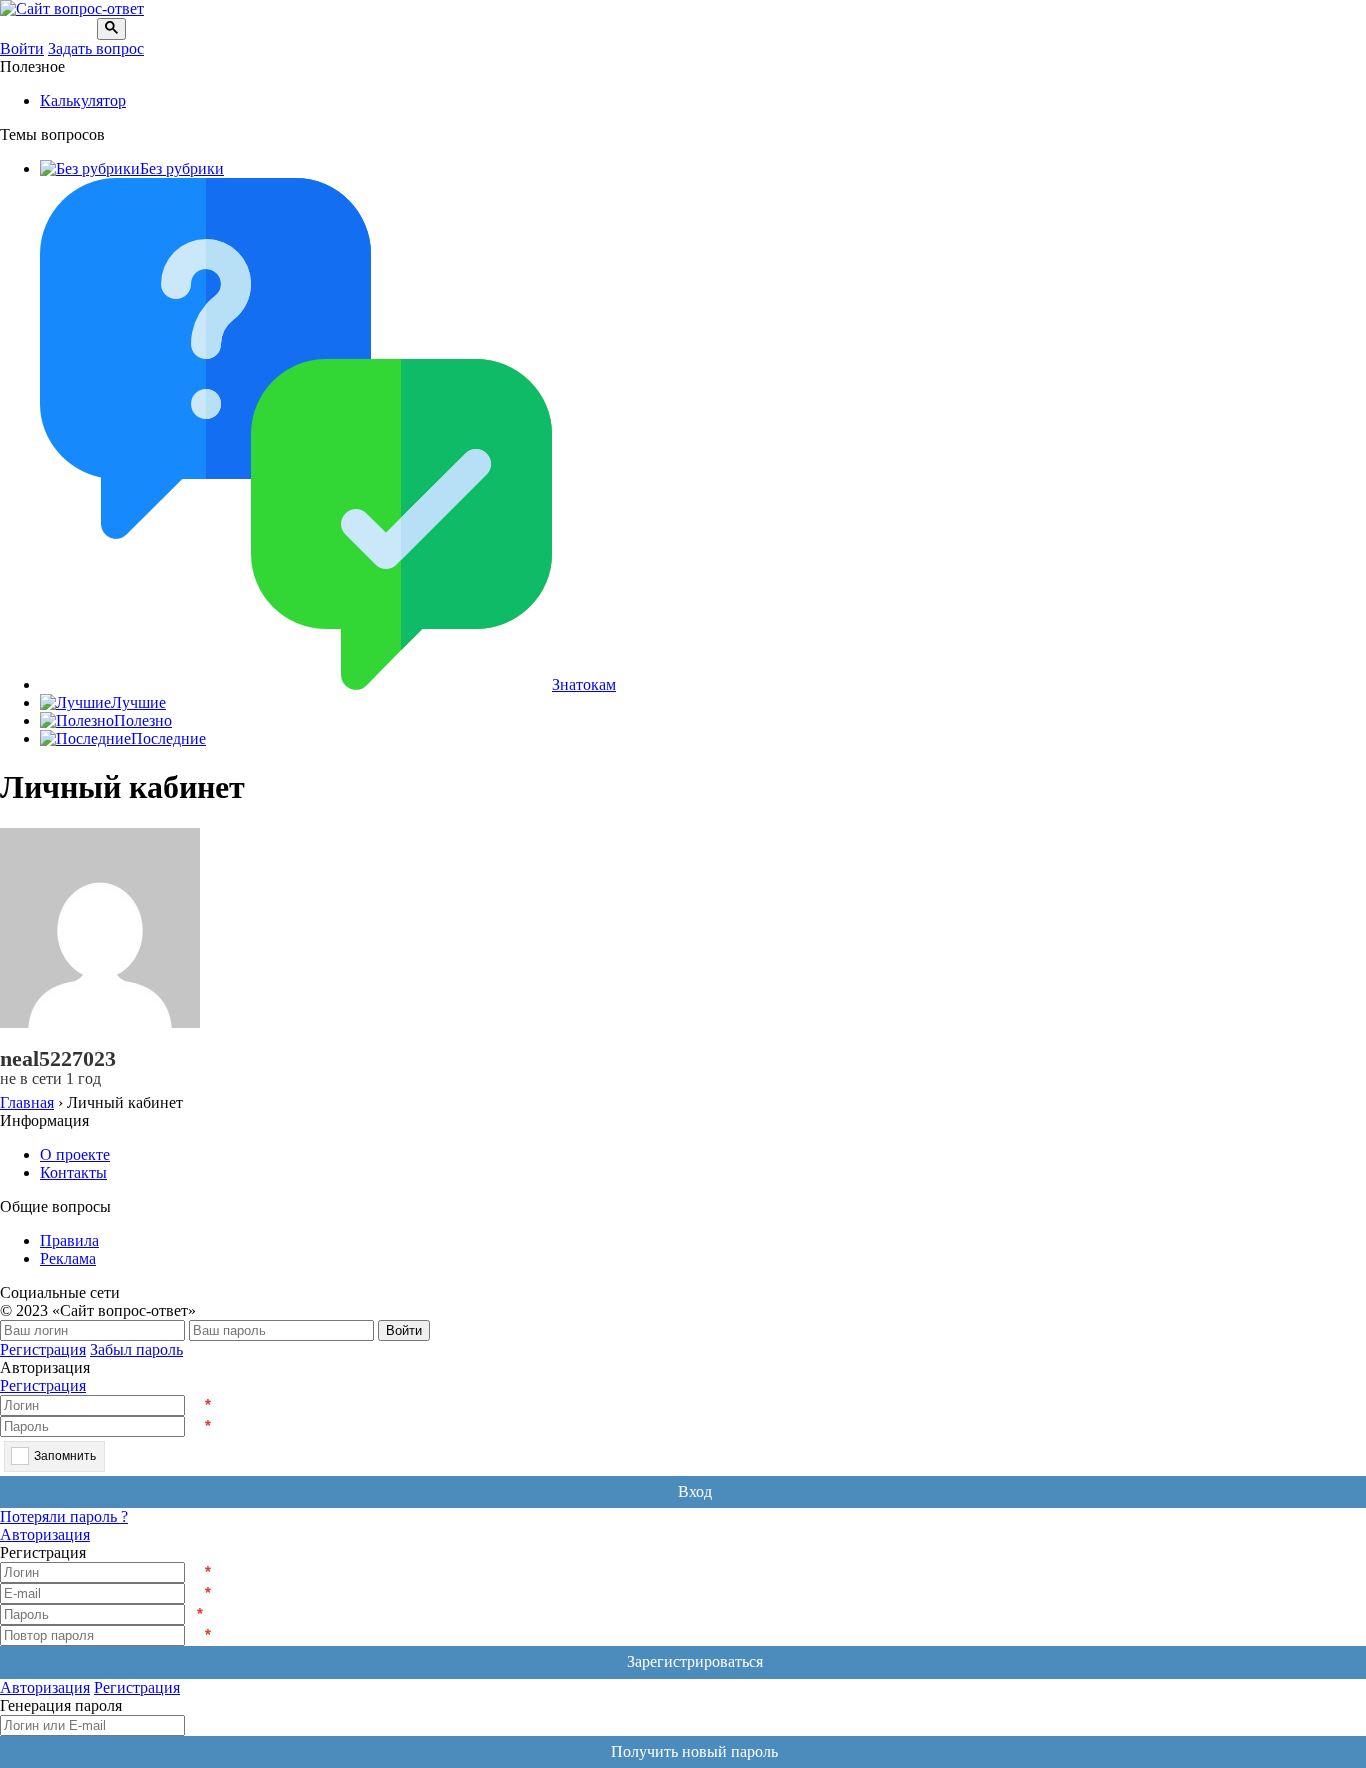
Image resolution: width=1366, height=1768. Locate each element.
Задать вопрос (96, 48)
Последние (168, 738)
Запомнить (65, 1456)
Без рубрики (182, 168)
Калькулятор (83, 100)
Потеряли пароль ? (64, 1516)
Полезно (143, 720)
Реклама (68, 1258)
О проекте (75, 1154)
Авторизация (45, 1534)
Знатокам (584, 684)
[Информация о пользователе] (6, 1040)
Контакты (73, 1172)
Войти (22, 48)
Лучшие (138, 702)
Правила (69, 1240)
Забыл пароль (136, 1349)
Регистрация (43, 1349)
